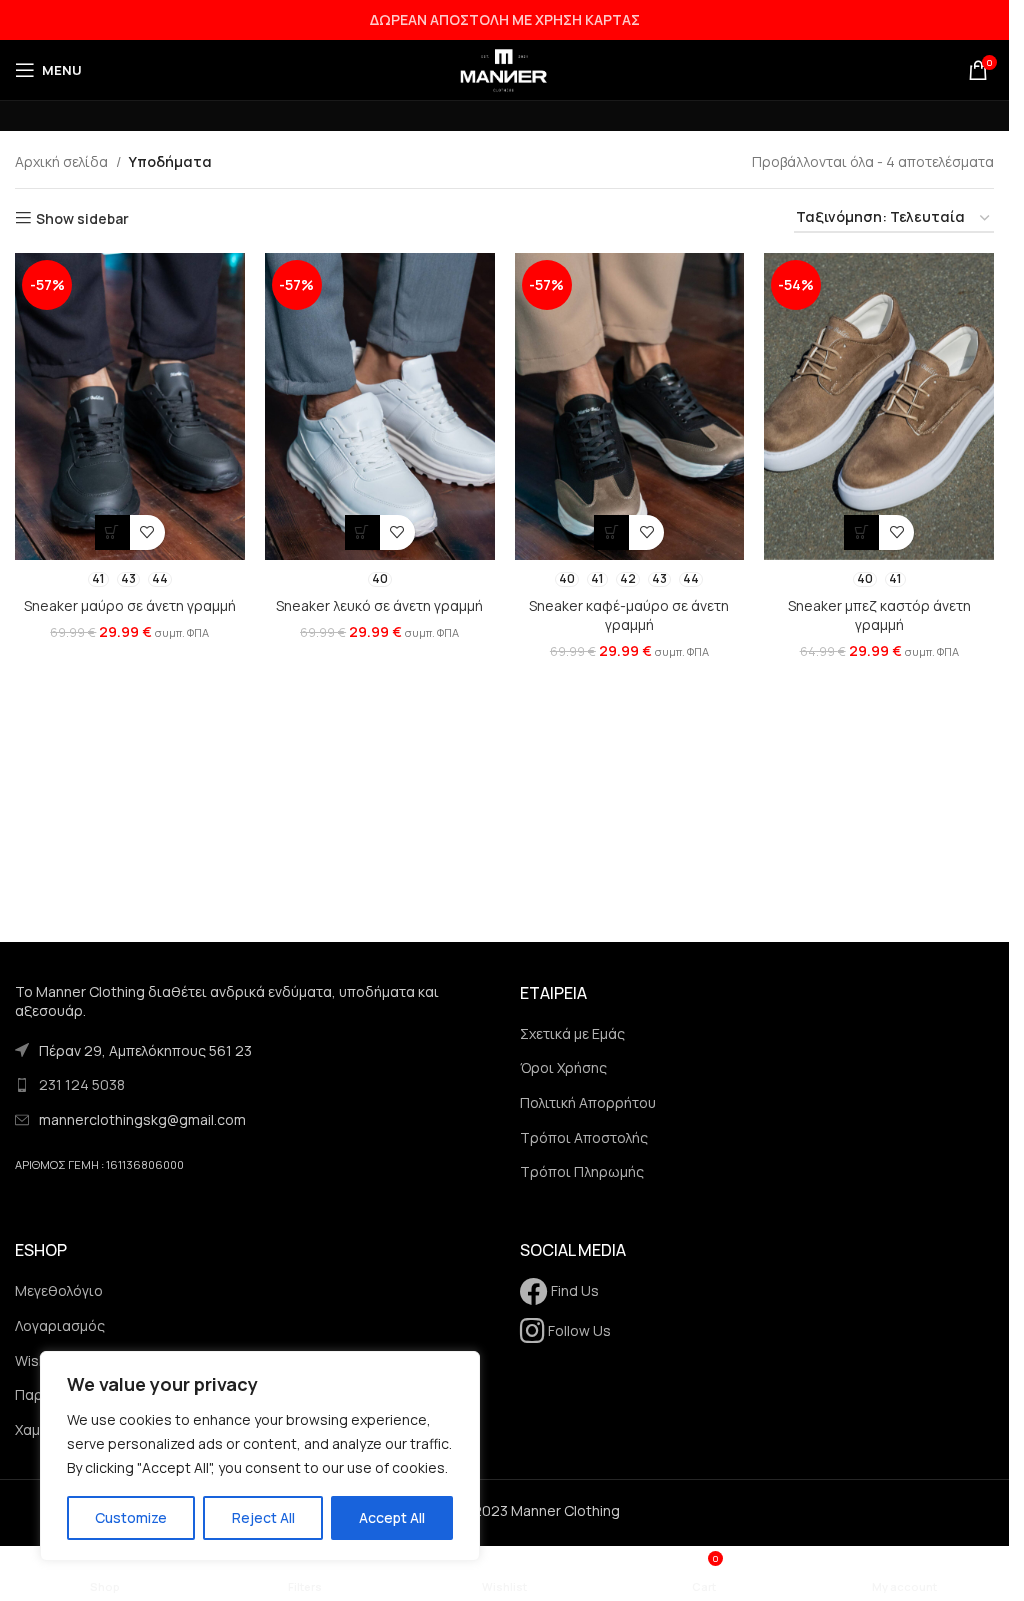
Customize (131, 1517)
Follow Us (578, 1330)
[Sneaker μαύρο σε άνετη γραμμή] (130, 406)
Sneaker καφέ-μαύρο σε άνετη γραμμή (629, 615)
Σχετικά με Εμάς (572, 1033)
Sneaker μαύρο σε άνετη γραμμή (130, 605)
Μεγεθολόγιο (59, 1290)
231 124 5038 (82, 1084)
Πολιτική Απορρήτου (588, 1102)
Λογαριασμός (60, 1325)
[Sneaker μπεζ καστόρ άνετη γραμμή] (879, 406)
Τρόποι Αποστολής (584, 1137)
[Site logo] (505, 68)
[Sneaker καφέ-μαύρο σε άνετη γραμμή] (630, 406)
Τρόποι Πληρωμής (582, 1171)
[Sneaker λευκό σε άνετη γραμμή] (380, 406)
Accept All (392, 1517)
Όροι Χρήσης (563, 1067)
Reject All (263, 1517)
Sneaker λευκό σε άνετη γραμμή (379, 605)
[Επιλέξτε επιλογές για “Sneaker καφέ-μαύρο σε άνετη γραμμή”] (611, 532)
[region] (260, 1456)
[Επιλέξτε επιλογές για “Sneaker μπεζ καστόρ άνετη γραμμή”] (861, 532)
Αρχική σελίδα (61, 161)
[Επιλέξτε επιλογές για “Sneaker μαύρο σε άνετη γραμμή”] (112, 532)
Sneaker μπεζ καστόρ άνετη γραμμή (879, 615)
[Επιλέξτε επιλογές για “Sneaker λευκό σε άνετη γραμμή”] (362, 532)
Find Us (573, 1290)
